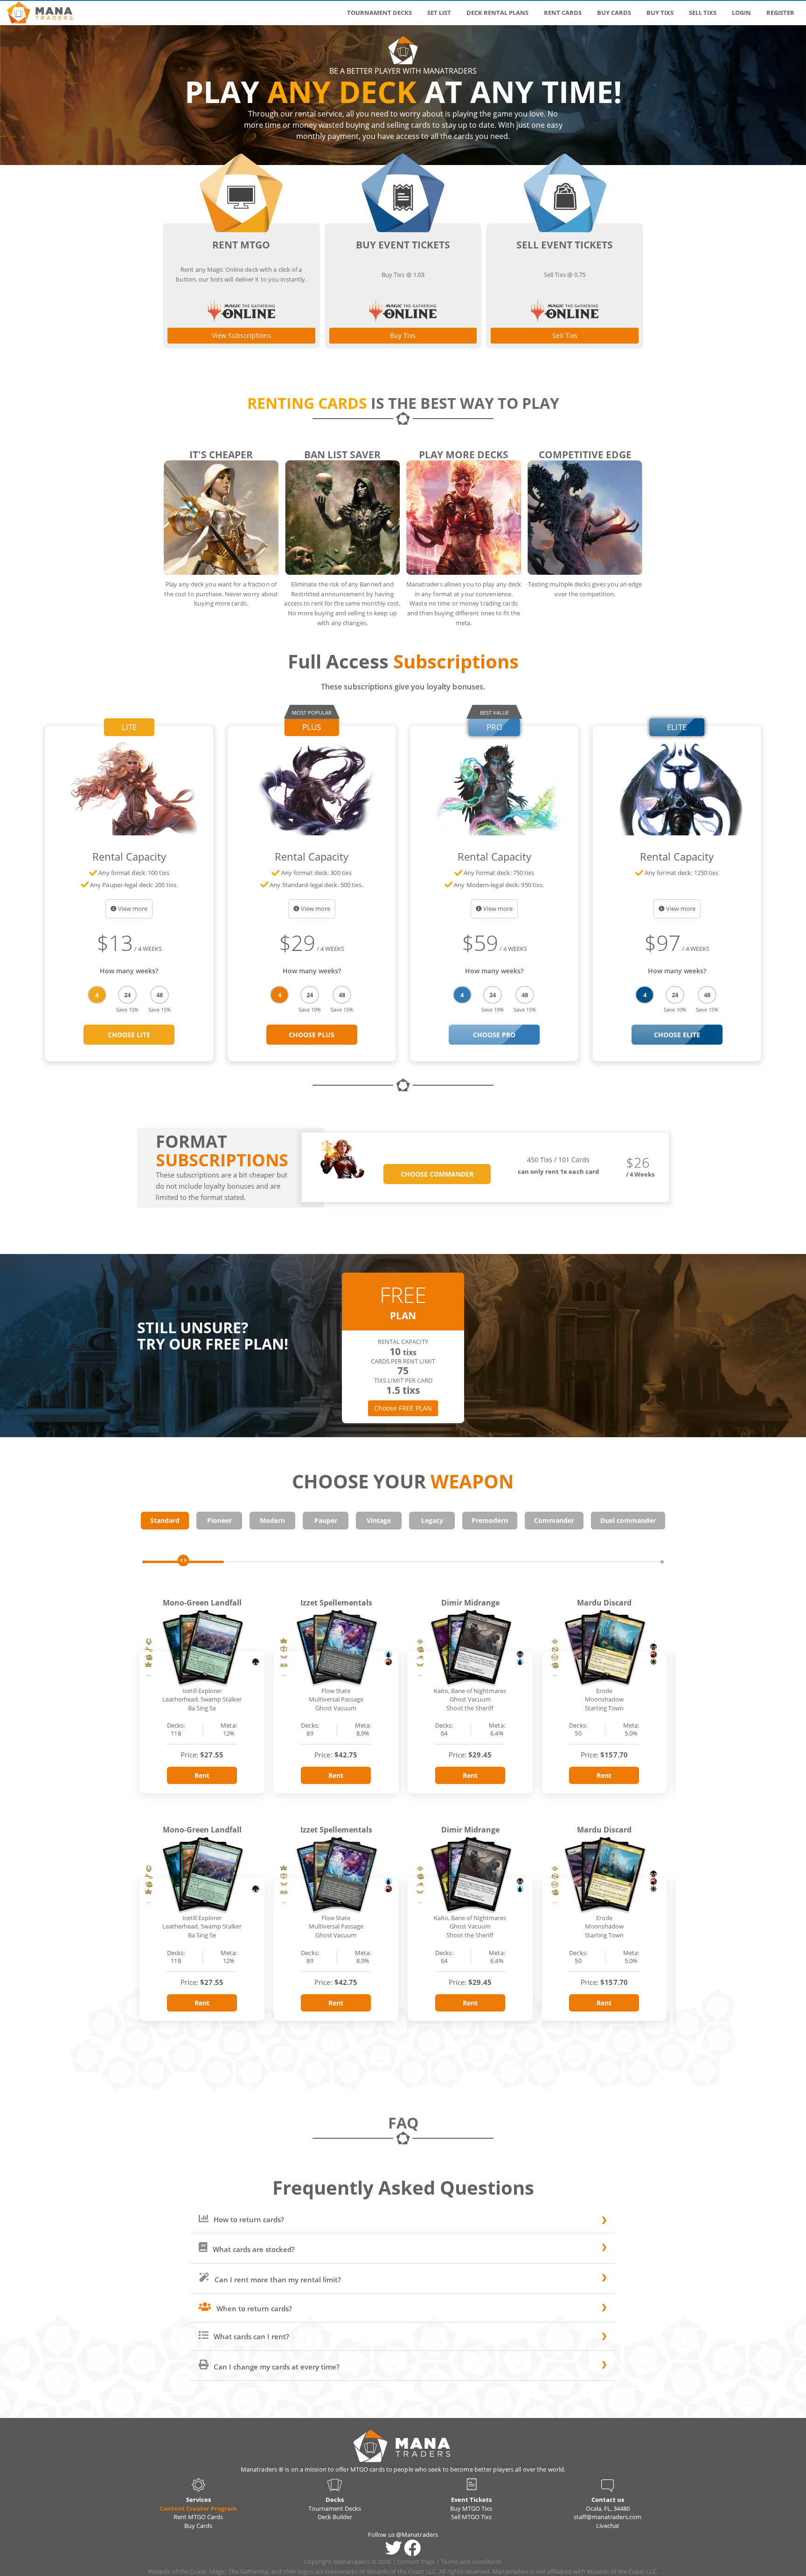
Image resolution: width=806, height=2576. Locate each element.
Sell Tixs (565, 335)
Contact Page (417, 2562)
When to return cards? (253, 2308)
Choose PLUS (312, 1035)
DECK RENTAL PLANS (497, 13)
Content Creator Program (198, 2508)
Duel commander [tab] (628, 1520)
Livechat (608, 2526)
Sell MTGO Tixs (471, 2517)
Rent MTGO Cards (198, 2517)
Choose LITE (129, 1035)
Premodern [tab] (490, 1520)
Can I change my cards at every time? (276, 2367)
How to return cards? (248, 2219)
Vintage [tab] (379, 1520)
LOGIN (741, 13)
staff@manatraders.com (608, 2517)
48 (160, 995)
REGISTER (780, 13)
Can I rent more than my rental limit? (277, 2280)
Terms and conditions (471, 2562)
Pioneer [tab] (219, 1520)
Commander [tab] (554, 1520)
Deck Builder (335, 2517)
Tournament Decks (335, 2508)
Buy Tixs (403, 335)
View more (133, 909)
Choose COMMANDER (437, 1174)
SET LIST (439, 13)
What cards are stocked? (253, 2249)
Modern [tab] (272, 1520)
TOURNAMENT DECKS (379, 13)
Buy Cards (198, 2526)
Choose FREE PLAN (403, 1408)
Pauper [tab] (326, 1520)
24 (127, 995)
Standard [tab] (165, 1520)
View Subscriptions (241, 335)
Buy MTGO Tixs (471, 2508)
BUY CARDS (614, 13)
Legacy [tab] (432, 1520)
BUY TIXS (660, 13)
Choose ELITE (677, 1035)
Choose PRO (494, 1035)
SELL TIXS (703, 13)
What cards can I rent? (250, 2336)
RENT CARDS (563, 13)
